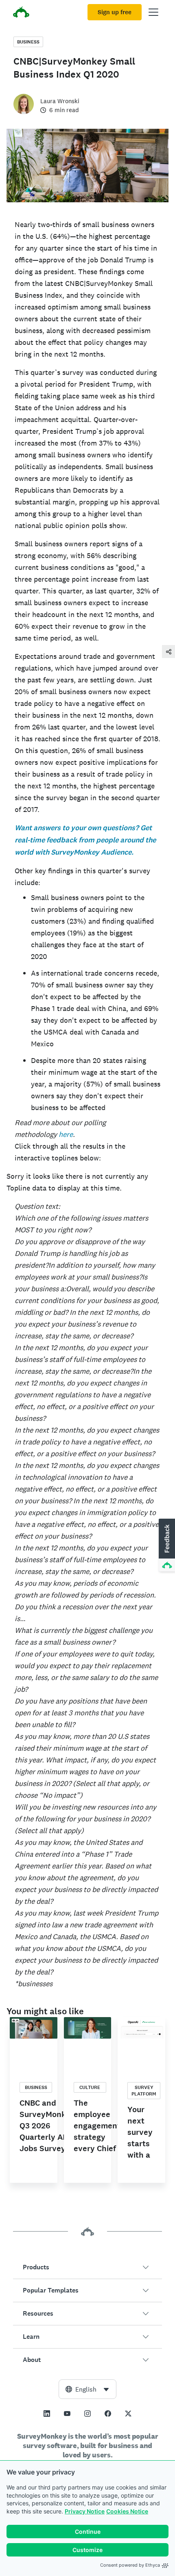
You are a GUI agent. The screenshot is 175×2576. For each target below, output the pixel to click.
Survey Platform (144, 2091)
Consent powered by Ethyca (130, 2565)
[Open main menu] (153, 12)
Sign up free (115, 12)
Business (28, 42)
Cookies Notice (127, 2511)
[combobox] (87, 2389)
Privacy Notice (85, 2511)
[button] (87, 2267)
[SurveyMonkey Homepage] (21, 13)
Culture (90, 2087)
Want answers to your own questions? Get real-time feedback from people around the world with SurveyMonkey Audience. (85, 840)
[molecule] (168, 651)
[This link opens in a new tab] (47, 2414)
